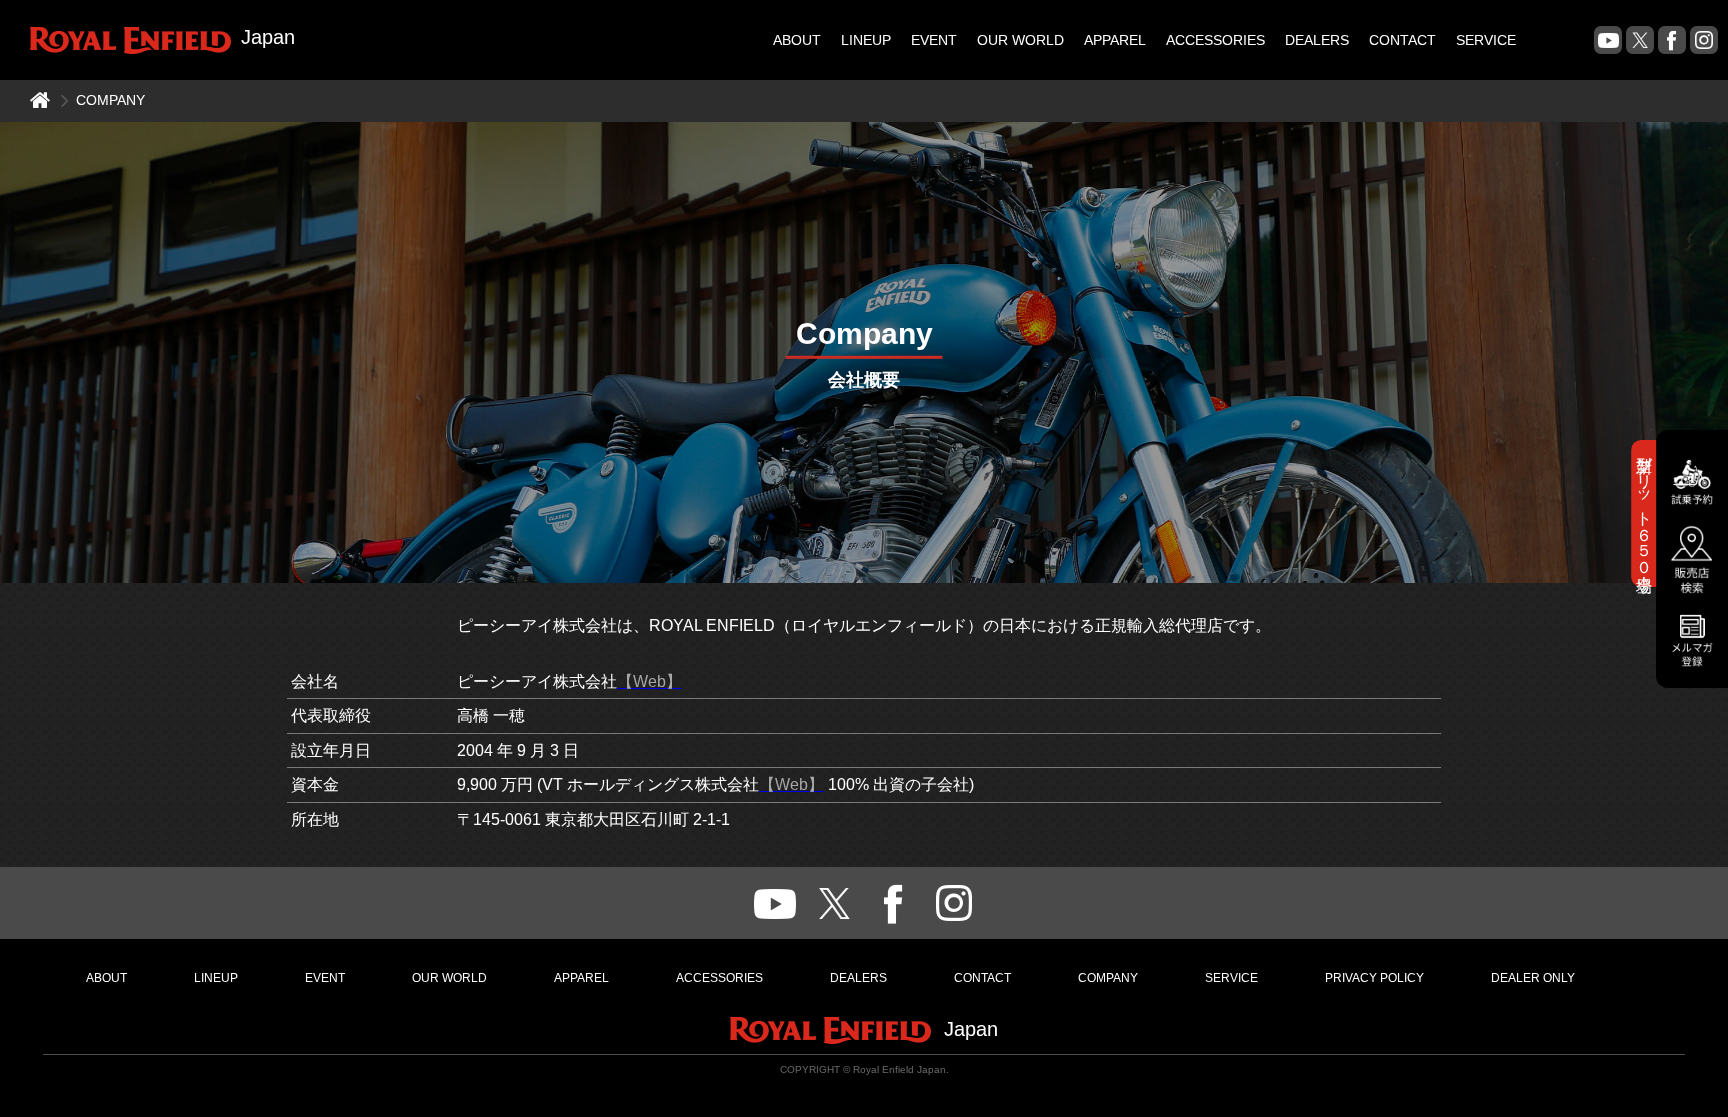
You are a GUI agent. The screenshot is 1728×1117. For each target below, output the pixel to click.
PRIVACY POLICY (1374, 978)
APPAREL (1115, 40)
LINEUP (866, 40)
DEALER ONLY (1533, 978)
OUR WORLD (1020, 40)
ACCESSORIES (1215, 40)
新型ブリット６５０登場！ (1644, 512)
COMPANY (1108, 978)
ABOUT (797, 40)
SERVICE (1486, 40)
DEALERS (1317, 40)
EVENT (934, 40)
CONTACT (1402, 40)
